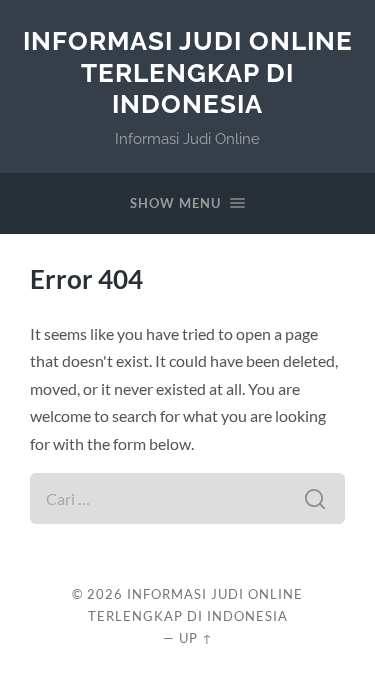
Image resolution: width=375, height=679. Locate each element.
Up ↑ (196, 638)
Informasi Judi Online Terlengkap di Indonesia (188, 72)
